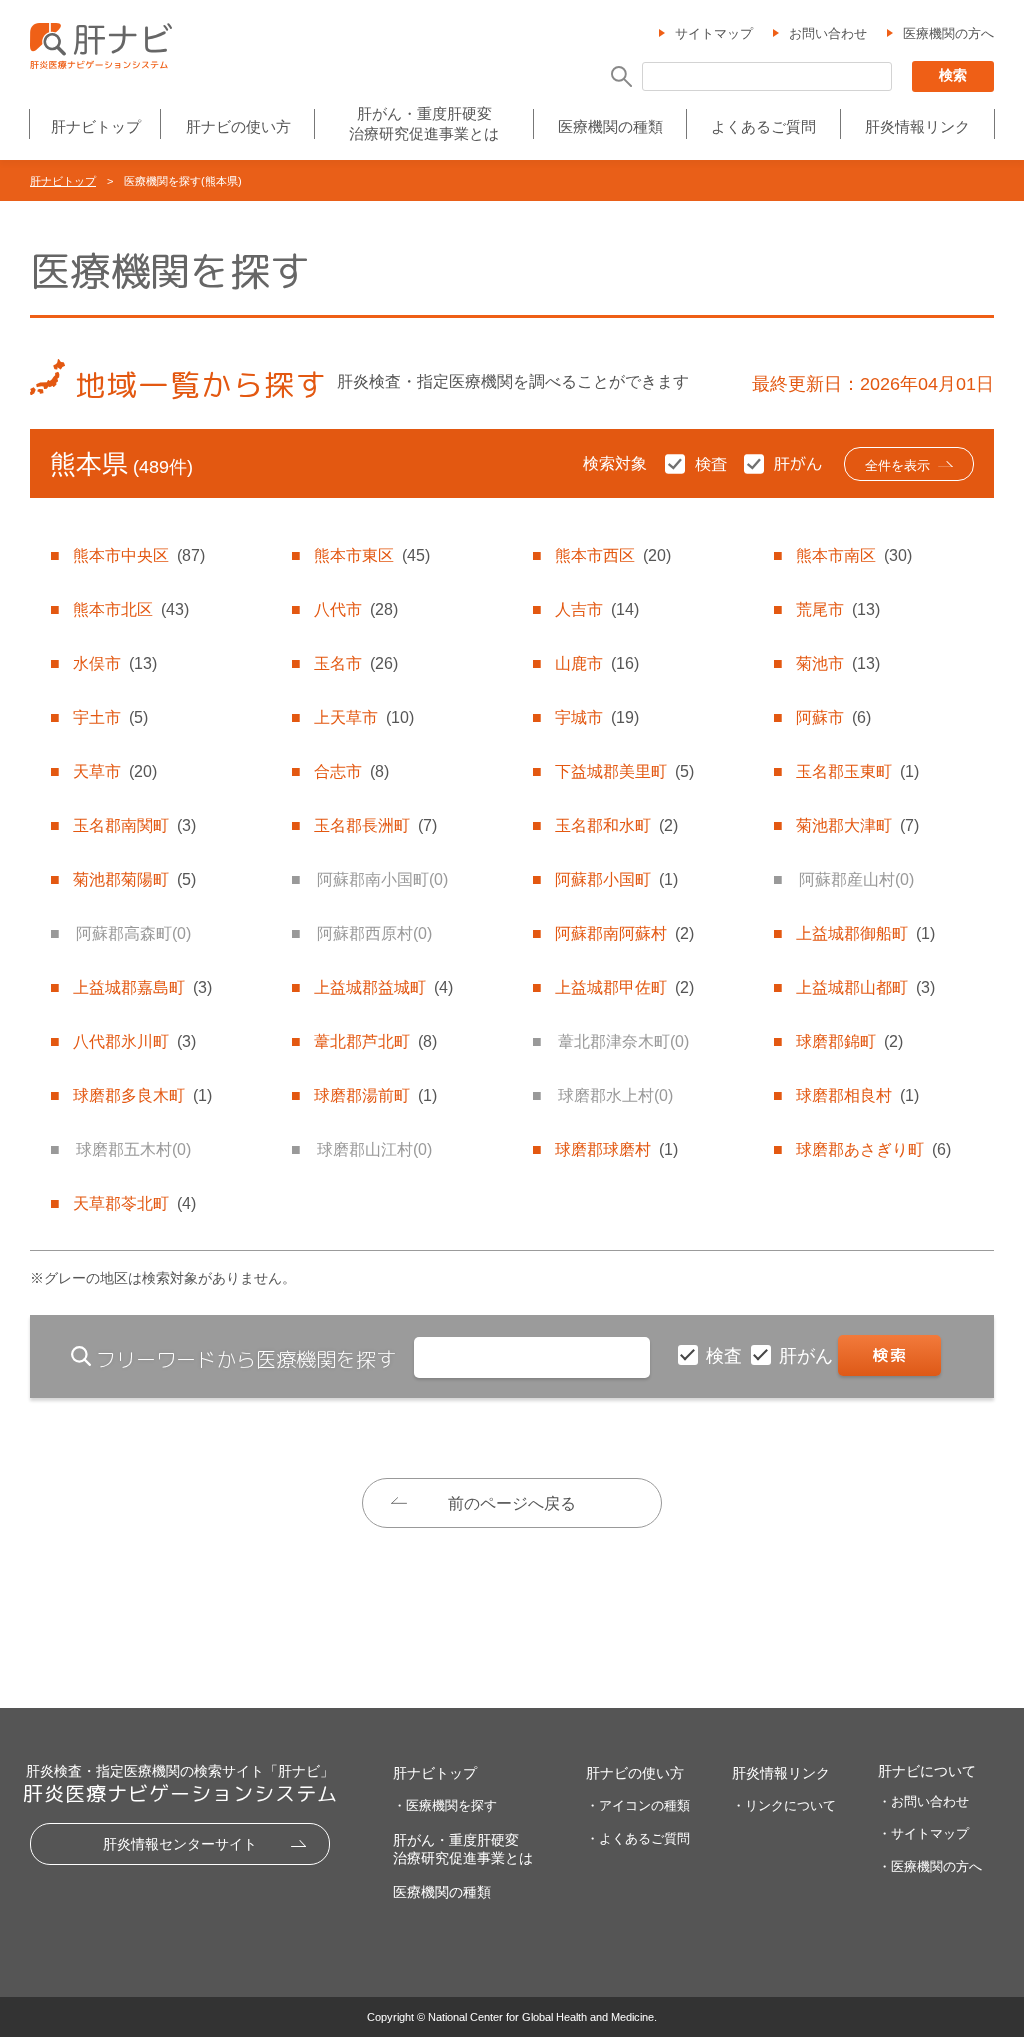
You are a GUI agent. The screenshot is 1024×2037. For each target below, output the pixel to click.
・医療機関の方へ (930, 1866)
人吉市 (597, 609)
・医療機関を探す (445, 1805)
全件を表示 (897, 465)
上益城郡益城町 (383, 987)
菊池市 (838, 663)
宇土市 (110, 717)
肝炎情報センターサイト (180, 1844)
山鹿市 (597, 663)
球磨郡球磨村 (616, 1149)
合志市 (351, 771)
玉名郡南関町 (134, 825)
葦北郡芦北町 (375, 1041)
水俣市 (115, 663)
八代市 (356, 609)
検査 (726, 1356)
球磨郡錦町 (849, 1041)
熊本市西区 (613, 555)
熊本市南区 (854, 555)
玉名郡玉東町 (857, 771)
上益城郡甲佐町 (624, 987)
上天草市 (364, 717)
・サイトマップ (923, 1833)
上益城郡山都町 (865, 987)
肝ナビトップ (96, 126)
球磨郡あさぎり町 (873, 1149)
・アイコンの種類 (638, 1805)
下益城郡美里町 (624, 771)
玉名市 (356, 663)
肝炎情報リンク (917, 126)
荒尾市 (838, 609)
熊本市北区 (131, 609)
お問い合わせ (828, 33)
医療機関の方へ (948, 33)
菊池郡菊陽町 (134, 879)
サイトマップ (714, 33)
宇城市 (597, 717)
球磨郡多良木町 (142, 1095)
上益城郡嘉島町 (142, 987)
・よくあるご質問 (638, 1838)
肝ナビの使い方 (238, 126)
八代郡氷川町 (134, 1041)
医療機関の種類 (610, 126)
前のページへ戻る (512, 1503)
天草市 (115, 771)
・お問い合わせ (923, 1801)
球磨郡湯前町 (375, 1095)
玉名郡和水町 (616, 825)
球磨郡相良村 (857, 1095)
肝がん (808, 1356)
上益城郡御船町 (865, 933)
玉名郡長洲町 (375, 825)
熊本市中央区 (139, 555)
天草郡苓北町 (134, 1203)
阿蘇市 (833, 717)
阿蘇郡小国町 (616, 879)
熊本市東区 (372, 555)
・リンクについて (784, 1805)
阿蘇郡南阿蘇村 (624, 933)
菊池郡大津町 (857, 825)
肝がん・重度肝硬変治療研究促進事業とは (424, 123)
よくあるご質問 (763, 126)
